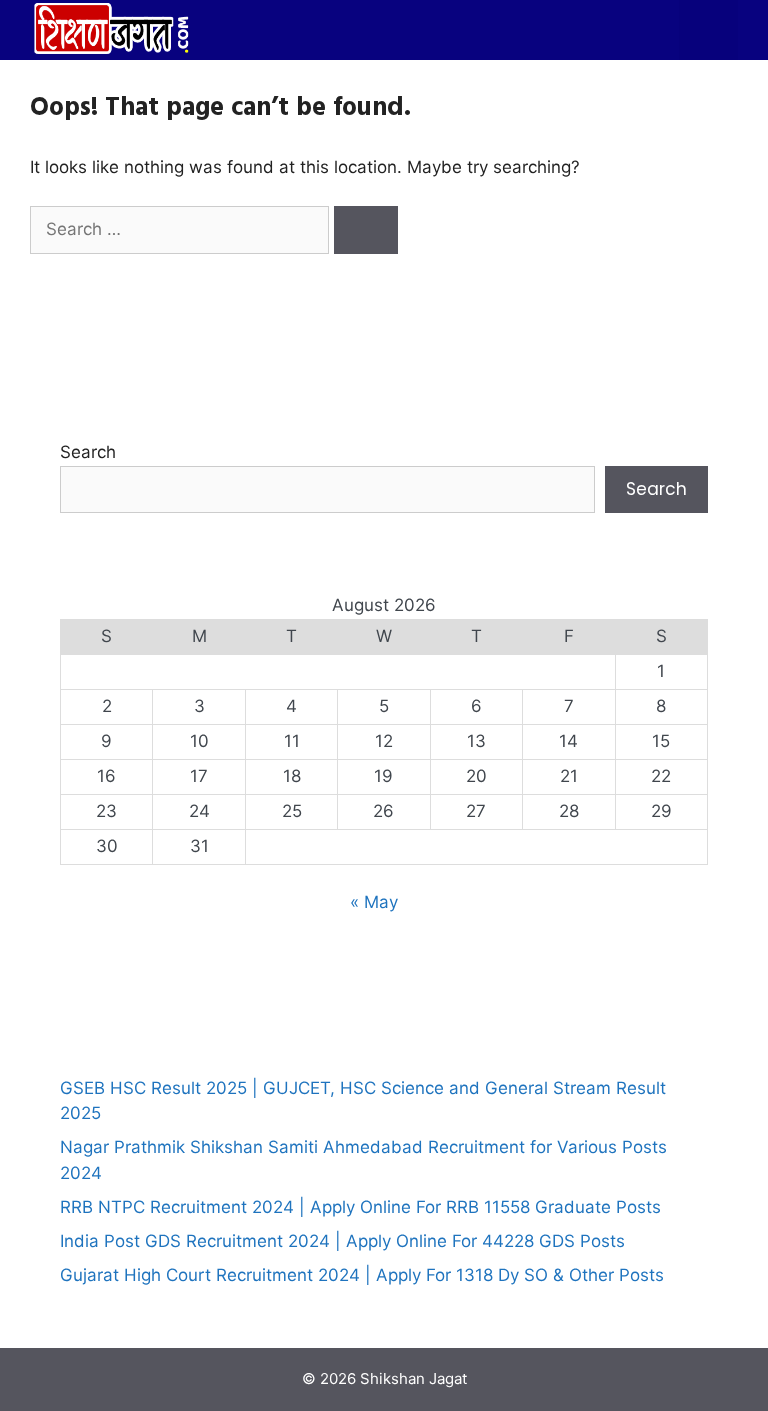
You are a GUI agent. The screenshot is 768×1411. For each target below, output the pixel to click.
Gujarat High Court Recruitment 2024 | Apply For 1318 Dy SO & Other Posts (362, 1275)
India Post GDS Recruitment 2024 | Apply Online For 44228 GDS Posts (342, 1241)
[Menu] (708, 30)
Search (88, 452)
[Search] (366, 230)
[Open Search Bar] (648, 30)
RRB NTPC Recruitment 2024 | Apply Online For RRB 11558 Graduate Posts (360, 1207)
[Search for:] (182, 229)
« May (374, 902)
